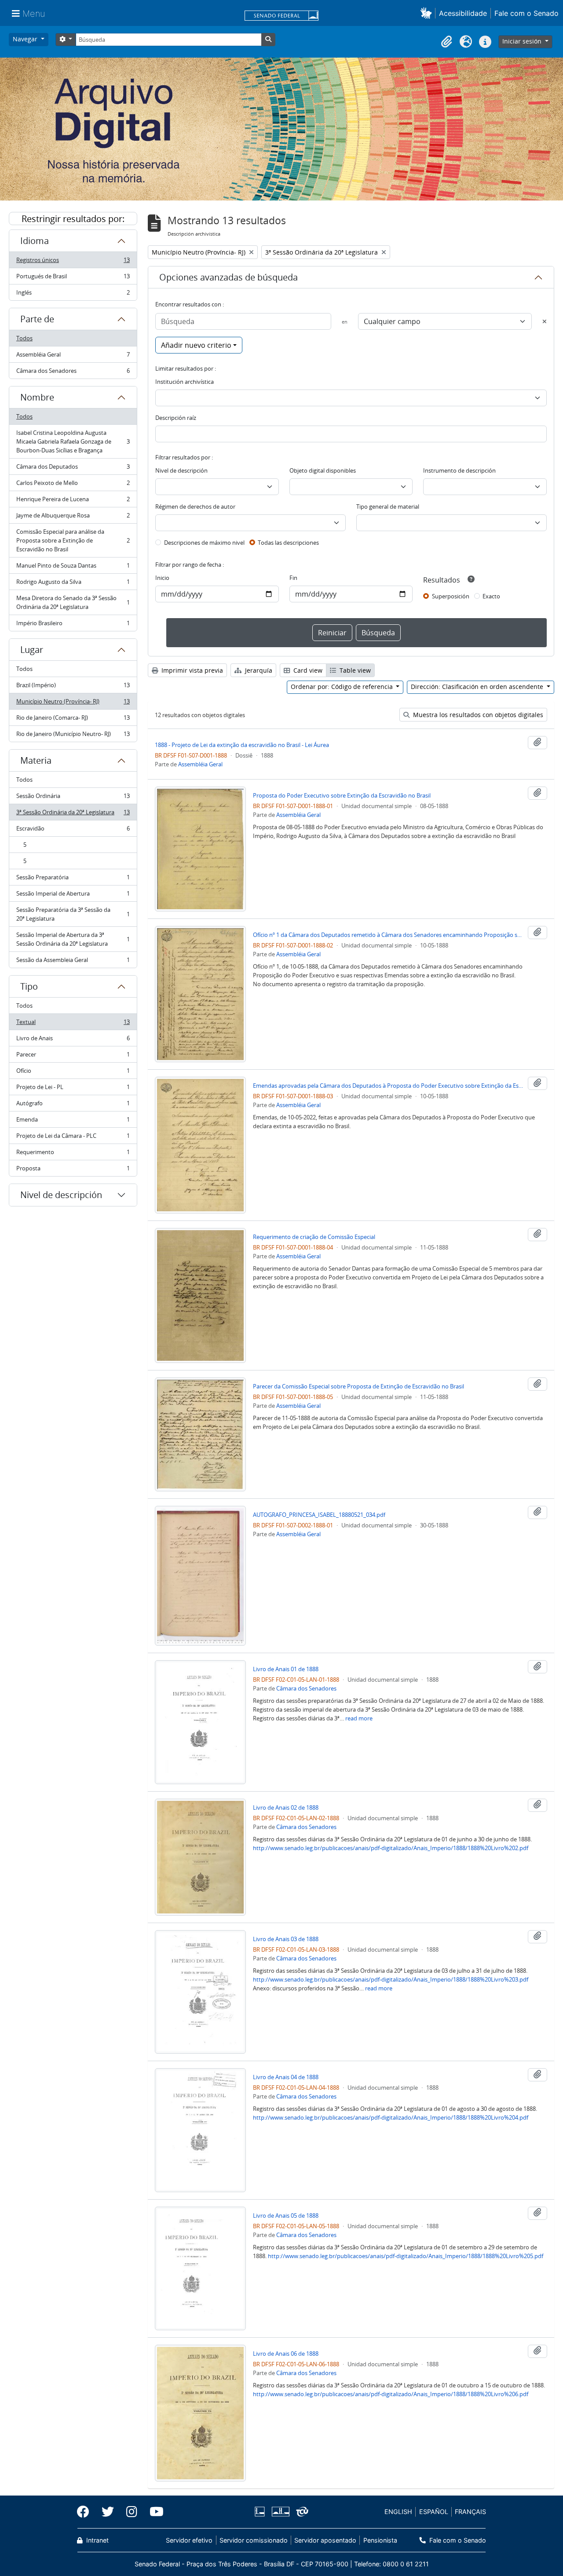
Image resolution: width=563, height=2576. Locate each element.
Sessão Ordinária (73, 798)
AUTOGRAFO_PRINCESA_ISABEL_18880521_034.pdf (319, 1515)
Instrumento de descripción (459, 470)
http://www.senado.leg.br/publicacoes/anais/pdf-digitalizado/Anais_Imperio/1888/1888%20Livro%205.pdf (406, 2256)
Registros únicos (73, 262)
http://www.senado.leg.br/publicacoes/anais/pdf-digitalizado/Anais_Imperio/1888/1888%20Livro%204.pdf (391, 2117)
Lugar (32, 650)
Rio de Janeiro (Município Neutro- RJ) (73, 736)
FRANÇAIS (470, 2512)
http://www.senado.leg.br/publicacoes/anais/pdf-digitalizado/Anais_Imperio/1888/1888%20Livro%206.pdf (391, 2394)
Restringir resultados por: (73, 219)
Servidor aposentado (325, 2540)
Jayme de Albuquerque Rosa (73, 517)
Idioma (35, 241)
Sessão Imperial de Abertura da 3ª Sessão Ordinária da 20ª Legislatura (73, 939)
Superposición (451, 596)
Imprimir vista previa (191, 670)
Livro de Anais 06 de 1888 (286, 2354)
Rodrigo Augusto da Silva (73, 584)
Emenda (73, 1122)
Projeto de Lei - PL (73, 1089)
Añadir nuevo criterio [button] (196, 345)
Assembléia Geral (73, 357)
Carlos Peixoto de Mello (73, 485)
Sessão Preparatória (73, 879)
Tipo (29, 986)
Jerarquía (258, 670)
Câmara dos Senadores (73, 373)
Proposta (73, 1170)
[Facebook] (86, 2512)
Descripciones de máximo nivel (204, 543)
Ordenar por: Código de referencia (343, 687)
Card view (307, 670)
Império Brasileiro (73, 625)
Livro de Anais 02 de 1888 (286, 1807)
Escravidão (73, 831)
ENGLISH (398, 2512)
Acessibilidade (463, 13)
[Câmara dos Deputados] (261, 2512)
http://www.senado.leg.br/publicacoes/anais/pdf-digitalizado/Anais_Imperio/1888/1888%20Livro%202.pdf (391, 1848)
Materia (36, 760)
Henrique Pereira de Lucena (73, 501)
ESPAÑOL (434, 2512)
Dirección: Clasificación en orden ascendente (478, 687)
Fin (293, 578)
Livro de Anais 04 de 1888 (286, 2077)
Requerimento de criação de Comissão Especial (314, 1237)
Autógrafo (73, 1105)
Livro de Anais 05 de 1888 (286, 2215)
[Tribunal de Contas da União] (301, 2512)
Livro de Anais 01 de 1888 (286, 1669)
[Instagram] (132, 2512)
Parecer (73, 1057)
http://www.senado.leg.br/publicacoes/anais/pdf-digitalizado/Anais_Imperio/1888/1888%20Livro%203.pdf (391, 1979)
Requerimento (73, 1154)
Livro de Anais (73, 1040)
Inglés (73, 294)
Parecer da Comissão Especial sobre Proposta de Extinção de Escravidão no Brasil (358, 1386)
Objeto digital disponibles (323, 470)
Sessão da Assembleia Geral (73, 962)
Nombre (37, 397)
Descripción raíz (176, 418)
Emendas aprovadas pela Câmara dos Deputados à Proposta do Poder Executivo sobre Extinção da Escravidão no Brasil (389, 1086)
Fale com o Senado (526, 13)
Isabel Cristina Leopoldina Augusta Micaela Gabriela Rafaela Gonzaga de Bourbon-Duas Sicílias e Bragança (73, 441)
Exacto (491, 596)
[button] (428, 13)
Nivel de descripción (61, 1195)
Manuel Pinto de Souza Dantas (73, 568)
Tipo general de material (388, 506)
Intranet (97, 2540)
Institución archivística (185, 382)
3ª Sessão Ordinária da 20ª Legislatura (73, 814)
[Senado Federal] (281, 16)
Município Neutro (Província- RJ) (73, 703)
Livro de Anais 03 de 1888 (286, 1939)
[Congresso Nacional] (280, 2512)
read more (359, 1718)
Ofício (73, 1073)
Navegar (26, 39)
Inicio (162, 578)
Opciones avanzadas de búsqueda (228, 277)
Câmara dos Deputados (73, 469)
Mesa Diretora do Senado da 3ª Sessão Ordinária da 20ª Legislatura (73, 602)
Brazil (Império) (73, 687)
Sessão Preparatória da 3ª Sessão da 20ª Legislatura (73, 914)
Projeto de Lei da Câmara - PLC (73, 1138)
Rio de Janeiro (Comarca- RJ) (73, 720)
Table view (354, 670)
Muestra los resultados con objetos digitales (477, 715)
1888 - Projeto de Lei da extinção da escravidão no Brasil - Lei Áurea (242, 745)
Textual (73, 1024)
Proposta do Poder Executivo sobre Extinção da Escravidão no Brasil (342, 795)
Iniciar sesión (523, 41)
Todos (24, 338)
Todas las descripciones (288, 543)
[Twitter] (108, 2512)
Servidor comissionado (254, 2540)
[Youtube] (154, 2512)
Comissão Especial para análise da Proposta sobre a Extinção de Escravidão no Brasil (73, 540)
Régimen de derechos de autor (195, 506)
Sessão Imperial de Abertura (73, 896)
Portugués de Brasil (73, 278)
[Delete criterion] (545, 321)
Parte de (37, 319)
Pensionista (380, 2540)
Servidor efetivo (189, 2540)
